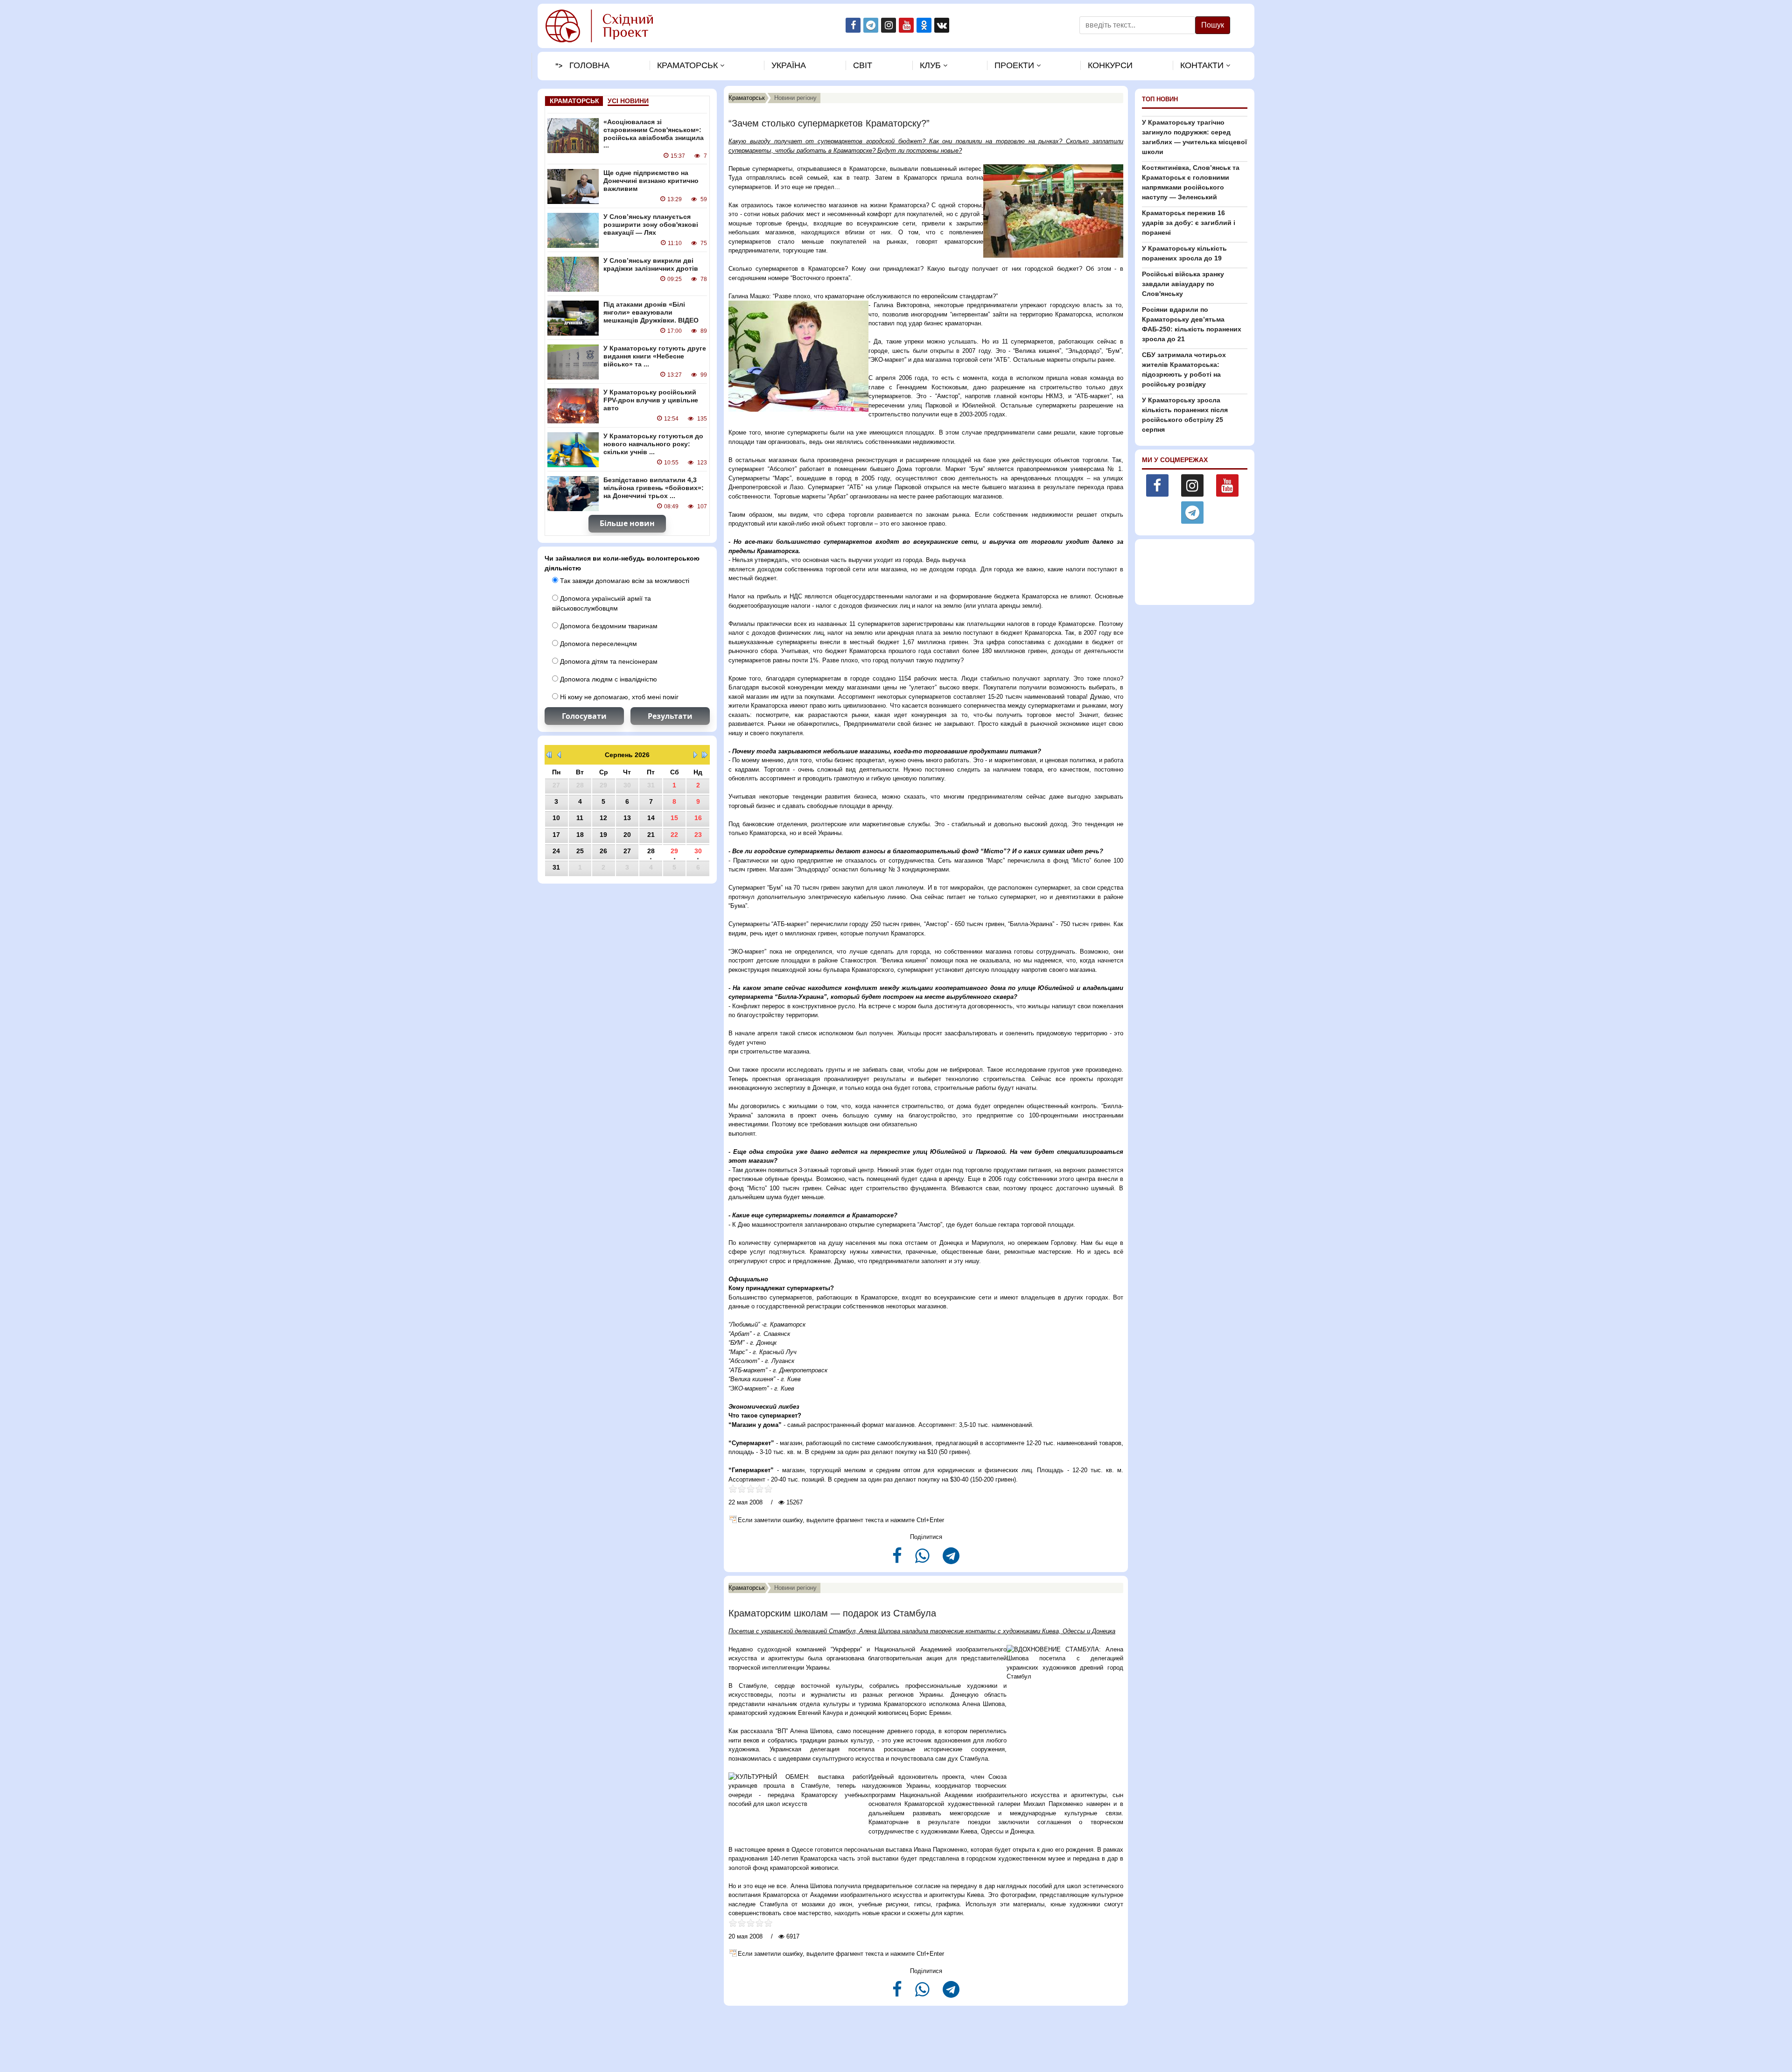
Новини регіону (795, 98)
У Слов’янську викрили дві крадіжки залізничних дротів (651, 264)
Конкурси (1110, 65)
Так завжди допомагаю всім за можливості (624, 581)
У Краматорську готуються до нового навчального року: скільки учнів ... (653, 444)
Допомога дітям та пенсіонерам (608, 661)
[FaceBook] (898, 1560)
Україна (789, 65)
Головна (589, 65)
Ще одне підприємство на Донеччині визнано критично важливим (651, 181)
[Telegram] (951, 1560)
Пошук (1213, 25)
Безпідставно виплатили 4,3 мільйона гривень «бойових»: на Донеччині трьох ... (654, 488)
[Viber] (923, 1560)
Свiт (863, 65)
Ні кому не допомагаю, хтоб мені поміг (618, 697)
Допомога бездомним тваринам (608, 626)
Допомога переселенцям (598, 644)
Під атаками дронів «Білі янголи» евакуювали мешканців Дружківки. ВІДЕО (651, 312)
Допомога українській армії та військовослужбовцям (602, 603)
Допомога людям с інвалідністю (608, 679)
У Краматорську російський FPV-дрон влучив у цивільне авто (651, 400)
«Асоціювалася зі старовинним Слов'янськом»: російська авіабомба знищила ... (654, 133)
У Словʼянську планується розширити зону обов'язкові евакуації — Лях (651, 225)
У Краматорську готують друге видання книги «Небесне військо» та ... (655, 356)
